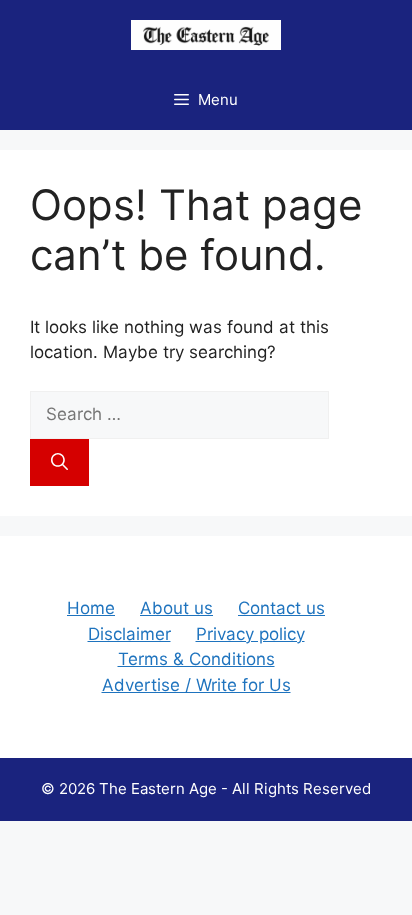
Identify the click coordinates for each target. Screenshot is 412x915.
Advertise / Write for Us (196, 685)
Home (91, 608)
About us (176, 608)
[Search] (59, 463)
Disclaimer (129, 634)
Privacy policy (250, 634)
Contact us (281, 608)
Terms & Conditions (196, 659)
